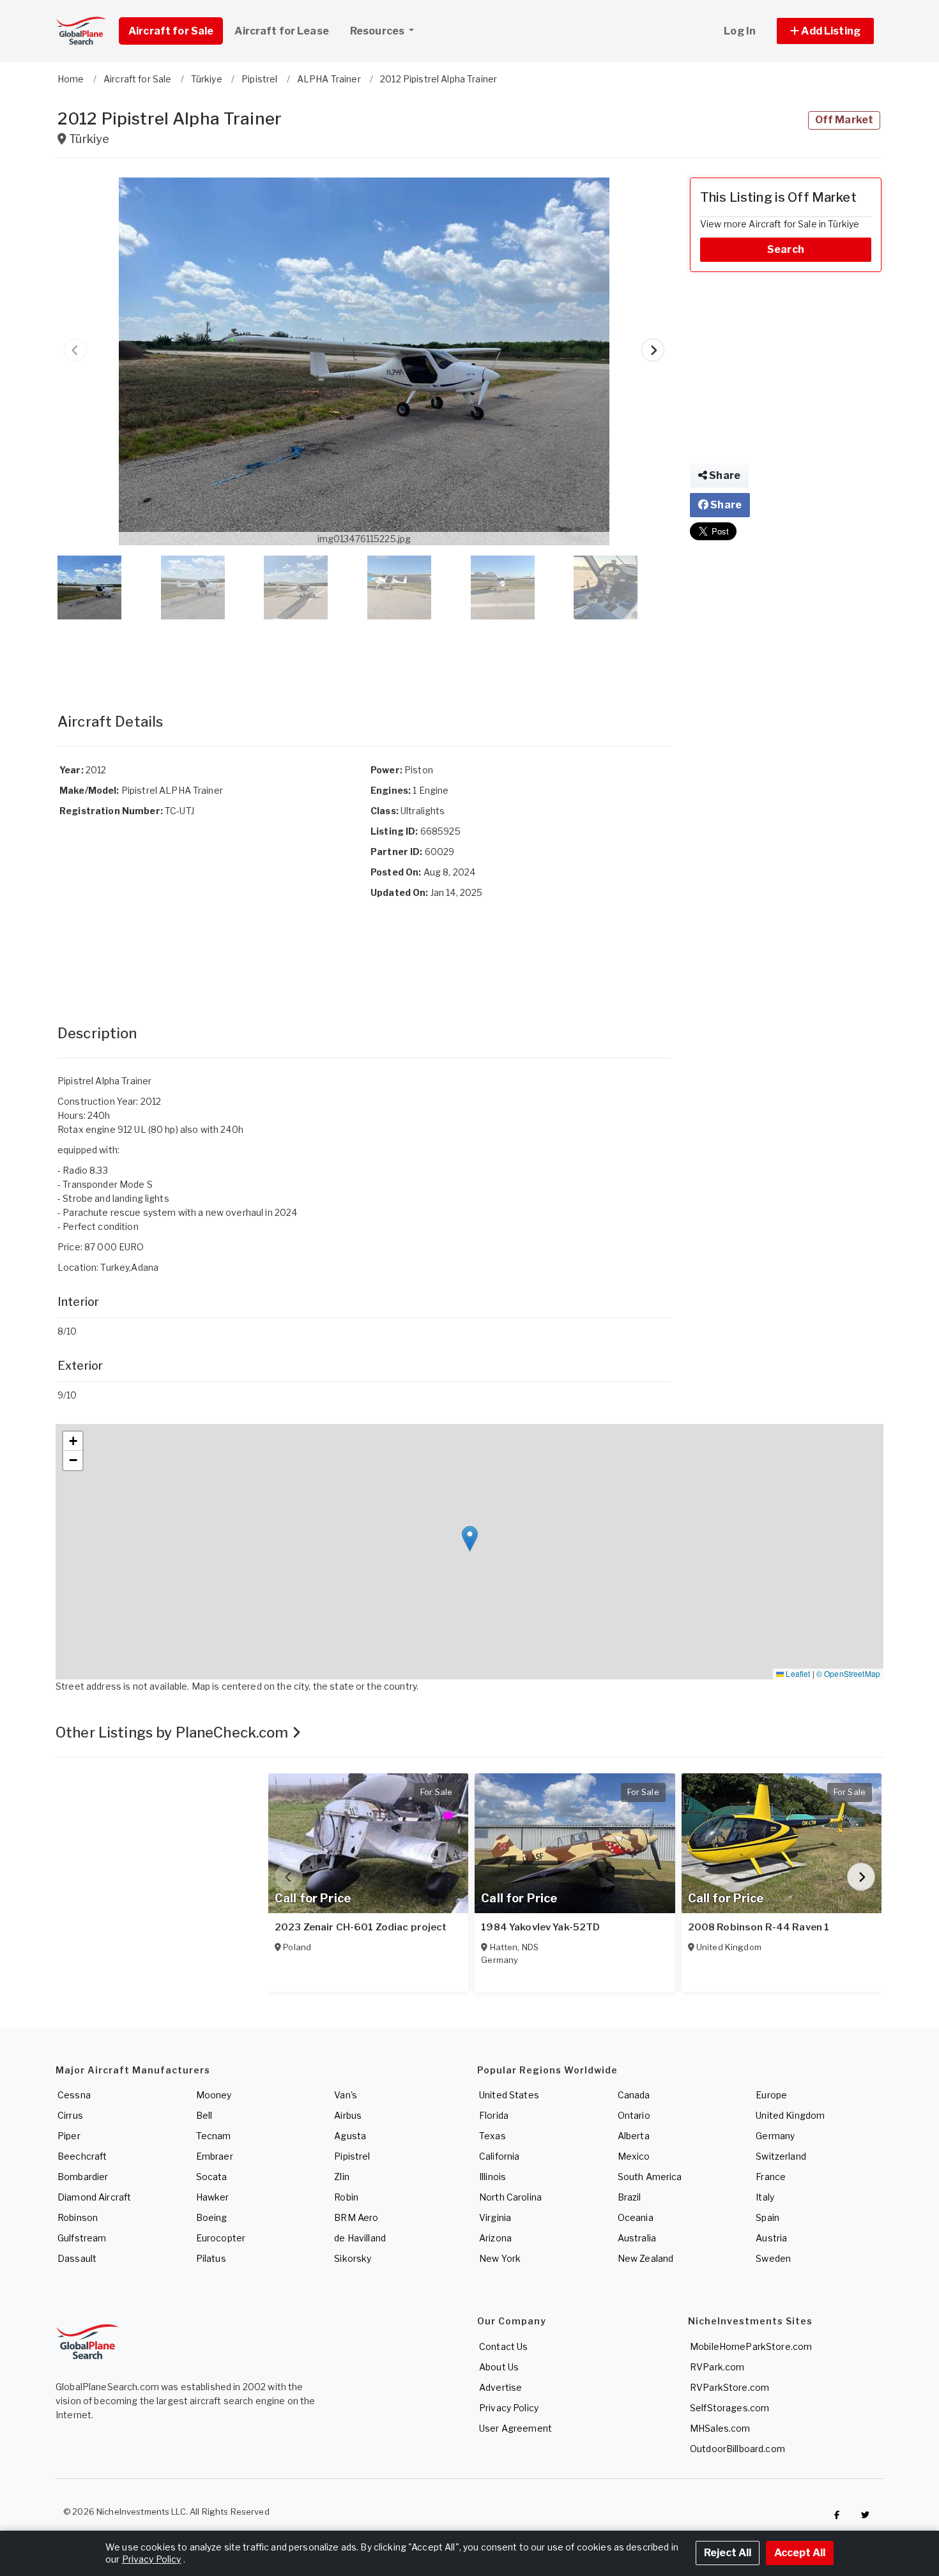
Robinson (78, 2217)
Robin (346, 2197)
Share (724, 475)
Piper (69, 2136)
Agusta (350, 2136)
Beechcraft (82, 2156)
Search (786, 249)
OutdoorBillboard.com (737, 2449)
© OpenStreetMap (848, 1673)
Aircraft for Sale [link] (171, 31)
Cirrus (70, 2115)
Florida (494, 2115)
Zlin (342, 2177)
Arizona (495, 2238)
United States (509, 2095)
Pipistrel (352, 2156)
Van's (346, 2095)
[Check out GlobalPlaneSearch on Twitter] (866, 2515)
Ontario (634, 2115)
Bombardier (83, 2177)
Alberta (634, 2136)
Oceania (636, 2217)
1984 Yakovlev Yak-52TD (540, 1927)
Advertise (500, 2387)
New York (500, 2258)
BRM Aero (356, 2217)
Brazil (630, 2197)
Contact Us (503, 2346)
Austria (771, 2238)
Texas (492, 2136)
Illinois (492, 2177)
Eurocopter (221, 2238)
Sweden (773, 2258)
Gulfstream (82, 2238)
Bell (204, 2115)
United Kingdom (790, 2115)
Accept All (800, 2553)
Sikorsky (353, 2258)
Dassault (77, 2258)
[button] (825, 31)
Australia (637, 2238)
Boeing (212, 2217)
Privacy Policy (509, 2408)
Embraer (215, 2156)
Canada (634, 2095)
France (771, 2177)
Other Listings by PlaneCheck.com (174, 1732)
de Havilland (360, 2238)
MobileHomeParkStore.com (751, 2346)
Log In (740, 31)
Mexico (634, 2156)
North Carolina (510, 2197)
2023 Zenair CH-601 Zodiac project (361, 1927)
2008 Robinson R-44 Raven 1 (759, 1927)
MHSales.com (720, 2428)
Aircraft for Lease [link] (282, 31)
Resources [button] (378, 31)
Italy (765, 2197)
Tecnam (214, 2136)
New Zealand (646, 2258)
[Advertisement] (364, 653)
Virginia (495, 2217)
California (499, 2156)
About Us (499, 2367)
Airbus (348, 2115)
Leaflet (797, 1673)
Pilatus (211, 2258)
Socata (212, 2177)
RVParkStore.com (729, 2387)
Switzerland (781, 2156)
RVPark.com (717, 2367)
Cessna (74, 2095)
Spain (767, 2217)
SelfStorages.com (729, 2408)
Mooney (214, 2095)
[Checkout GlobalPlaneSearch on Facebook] (837, 2515)
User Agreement (515, 2428)
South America (650, 2177)
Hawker (213, 2197)
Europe (771, 2095)
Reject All (728, 2553)
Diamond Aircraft (94, 2197)
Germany (775, 2136)
